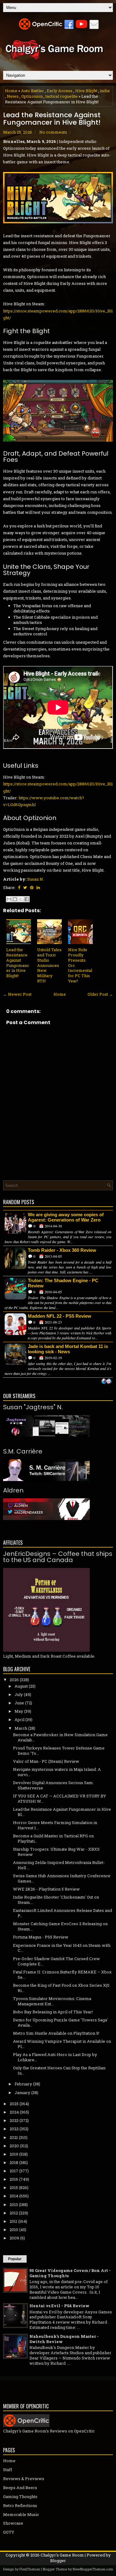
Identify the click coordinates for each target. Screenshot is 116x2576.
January (22, 2093)
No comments (53, 132)
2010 (14, 2230)
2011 (13, 2221)
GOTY (9, 2532)
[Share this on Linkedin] (38, 887)
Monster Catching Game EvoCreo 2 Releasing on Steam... (60, 1926)
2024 (14, 2112)
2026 (14, 1680)
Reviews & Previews (24, 2479)
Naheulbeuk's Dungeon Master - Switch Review (64, 2339)
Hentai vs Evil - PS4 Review (59, 2306)
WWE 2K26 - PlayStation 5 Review (46, 1889)
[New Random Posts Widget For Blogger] (107, 1382)
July (19, 1694)
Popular (15, 2259)
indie (105, 91)
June (19, 1703)
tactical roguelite (62, 96)
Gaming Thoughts (20, 2497)
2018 (14, 2162)
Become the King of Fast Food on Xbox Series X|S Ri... (61, 1988)
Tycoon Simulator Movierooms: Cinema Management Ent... (52, 2001)
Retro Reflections (20, 2505)
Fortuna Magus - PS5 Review (41, 1937)
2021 (14, 2137)
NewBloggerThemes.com (93, 2569)
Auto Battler (32, 91)
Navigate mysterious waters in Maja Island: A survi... (57, 1772)
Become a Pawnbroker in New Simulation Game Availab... (60, 1737)
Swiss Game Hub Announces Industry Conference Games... (62, 1878)
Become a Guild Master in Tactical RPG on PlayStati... (53, 1838)
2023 (14, 2120)
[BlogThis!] (15, 899)
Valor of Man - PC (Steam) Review (46, 1761)
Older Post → (100, 994)
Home (11, 91)
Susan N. (36, 879)
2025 (14, 2104)
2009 (14, 2238)
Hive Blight (86, 91)
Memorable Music (21, 2514)
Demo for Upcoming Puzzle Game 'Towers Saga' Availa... (60, 2022)
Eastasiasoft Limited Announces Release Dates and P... (62, 1913)
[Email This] (9, 899)
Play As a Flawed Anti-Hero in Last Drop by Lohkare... (55, 2057)
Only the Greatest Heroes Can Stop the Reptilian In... (59, 2070)
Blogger (58, 2561)
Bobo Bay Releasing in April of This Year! (53, 2012)
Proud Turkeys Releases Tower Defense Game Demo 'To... (59, 1751)
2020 (14, 2146)
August (21, 1686)
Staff (8, 2470)
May (19, 1711)
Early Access (60, 91)
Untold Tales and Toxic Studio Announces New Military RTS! (49, 965)
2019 (14, 2154)
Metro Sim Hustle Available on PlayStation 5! (56, 2033)
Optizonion (32, 96)
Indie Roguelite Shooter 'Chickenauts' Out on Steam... (56, 1900)
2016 (14, 2179)
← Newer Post (17, 994)
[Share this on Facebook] (19, 887)
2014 (14, 2196)
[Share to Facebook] (27, 899)
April (19, 1719)
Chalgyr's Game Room (62, 2555)
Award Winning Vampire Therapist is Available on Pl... (62, 2044)
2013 (14, 2205)
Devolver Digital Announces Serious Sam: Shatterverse (53, 1785)
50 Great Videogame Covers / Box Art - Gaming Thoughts (70, 2273)
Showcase (13, 2523)
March (21, 1728)
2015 (14, 2187)
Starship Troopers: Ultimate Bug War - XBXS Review (56, 1852)
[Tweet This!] (25, 887)
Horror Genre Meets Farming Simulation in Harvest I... (55, 1825)
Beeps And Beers (20, 2488)
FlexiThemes (30, 2569)
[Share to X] (21, 899)
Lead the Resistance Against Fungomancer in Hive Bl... (62, 1812)
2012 (14, 2213)
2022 (14, 2129)
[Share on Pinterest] (32, 887)
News (13, 96)
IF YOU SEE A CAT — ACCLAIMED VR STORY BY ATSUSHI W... (60, 1799)
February (23, 2084)
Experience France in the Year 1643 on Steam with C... (62, 1948)
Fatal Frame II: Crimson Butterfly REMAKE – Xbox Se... (62, 1975)
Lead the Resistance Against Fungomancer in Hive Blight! (52, 119)
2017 (14, 2171)
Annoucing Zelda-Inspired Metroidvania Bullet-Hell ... (59, 1865)
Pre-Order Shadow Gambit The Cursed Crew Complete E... (56, 1961)
